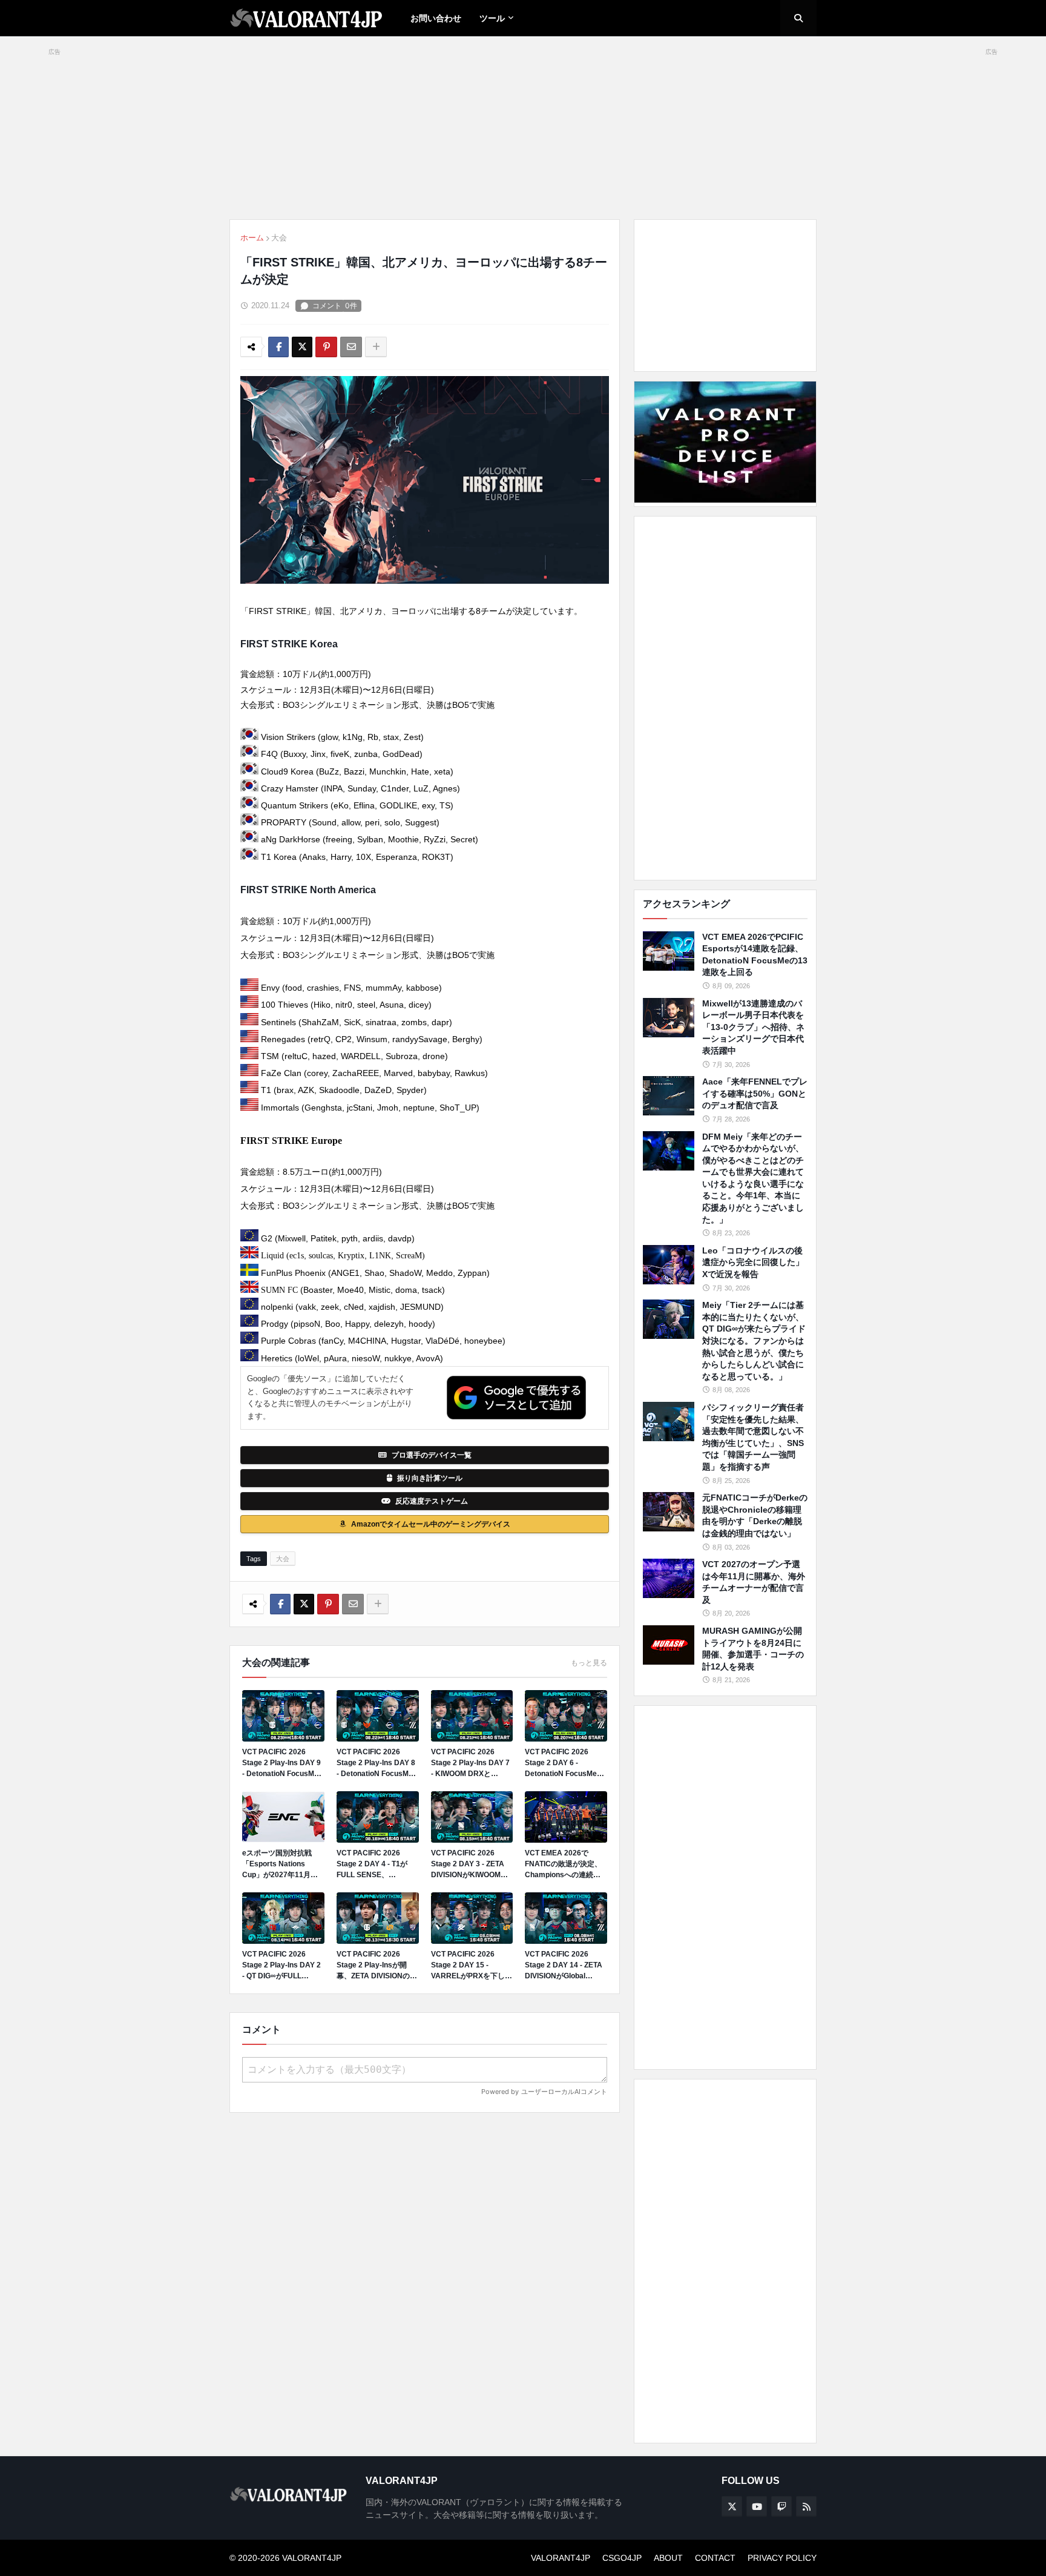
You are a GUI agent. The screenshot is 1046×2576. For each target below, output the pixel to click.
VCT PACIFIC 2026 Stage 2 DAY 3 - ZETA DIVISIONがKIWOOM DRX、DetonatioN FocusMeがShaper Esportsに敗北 (468, 1864)
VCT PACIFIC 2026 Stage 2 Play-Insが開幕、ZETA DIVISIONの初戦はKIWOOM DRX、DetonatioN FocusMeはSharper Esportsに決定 (377, 1966)
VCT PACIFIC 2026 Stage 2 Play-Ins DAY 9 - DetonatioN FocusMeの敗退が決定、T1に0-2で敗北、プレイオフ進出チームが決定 (282, 1763)
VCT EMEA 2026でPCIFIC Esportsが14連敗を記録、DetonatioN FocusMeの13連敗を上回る (755, 955)
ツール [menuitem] (492, 18)
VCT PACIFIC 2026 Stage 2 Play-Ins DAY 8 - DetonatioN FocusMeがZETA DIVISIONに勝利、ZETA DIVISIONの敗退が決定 (377, 1763)
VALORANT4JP (561, 2558)
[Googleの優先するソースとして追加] (516, 1398)
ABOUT (668, 2558)
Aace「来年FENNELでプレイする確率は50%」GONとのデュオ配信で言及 (755, 1093)
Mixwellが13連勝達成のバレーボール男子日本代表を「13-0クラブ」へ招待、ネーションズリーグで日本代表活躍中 (753, 1027)
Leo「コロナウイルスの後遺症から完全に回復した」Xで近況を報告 (753, 1262)
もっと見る (589, 1663)
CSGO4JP (622, 2558)
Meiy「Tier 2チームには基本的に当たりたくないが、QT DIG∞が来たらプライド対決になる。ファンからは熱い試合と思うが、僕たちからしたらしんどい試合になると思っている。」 (754, 1341)
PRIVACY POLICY (782, 2558)
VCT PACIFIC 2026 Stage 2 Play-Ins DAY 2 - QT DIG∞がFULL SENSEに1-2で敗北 (281, 1966)
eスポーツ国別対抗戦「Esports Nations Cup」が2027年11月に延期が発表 (280, 1864)
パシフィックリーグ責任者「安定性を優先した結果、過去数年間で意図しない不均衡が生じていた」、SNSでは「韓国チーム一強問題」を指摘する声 (753, 1437)
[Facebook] (278, 347)
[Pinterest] (326, 347)
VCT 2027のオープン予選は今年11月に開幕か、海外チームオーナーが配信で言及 (754, 1582)
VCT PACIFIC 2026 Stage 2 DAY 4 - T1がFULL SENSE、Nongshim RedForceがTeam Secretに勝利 (376, 1864)
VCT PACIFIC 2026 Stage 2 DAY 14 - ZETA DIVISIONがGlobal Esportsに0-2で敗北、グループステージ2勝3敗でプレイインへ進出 (566, 1966)
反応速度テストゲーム (432, 1501)
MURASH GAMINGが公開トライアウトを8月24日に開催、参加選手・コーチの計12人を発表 (753, 1649)
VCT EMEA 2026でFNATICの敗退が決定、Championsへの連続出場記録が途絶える (563, 1864)
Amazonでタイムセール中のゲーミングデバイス (431, 1524)
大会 (279, 238)
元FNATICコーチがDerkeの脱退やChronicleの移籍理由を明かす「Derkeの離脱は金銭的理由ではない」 (755, 1515)
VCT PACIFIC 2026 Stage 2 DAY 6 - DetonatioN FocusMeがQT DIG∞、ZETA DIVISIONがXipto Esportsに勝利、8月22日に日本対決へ (564, 1763)
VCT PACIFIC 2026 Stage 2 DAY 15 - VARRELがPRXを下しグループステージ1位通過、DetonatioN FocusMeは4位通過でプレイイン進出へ (472, 1966)
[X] (302, 347)
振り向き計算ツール (430, 1478)
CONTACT (715, 2558)
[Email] (351, 347)
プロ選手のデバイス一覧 (432, 1455)
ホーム (252, 238)
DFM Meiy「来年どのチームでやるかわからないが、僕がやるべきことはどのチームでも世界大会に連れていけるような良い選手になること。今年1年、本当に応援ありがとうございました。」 (753, 1178)
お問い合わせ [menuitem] (436, 18)
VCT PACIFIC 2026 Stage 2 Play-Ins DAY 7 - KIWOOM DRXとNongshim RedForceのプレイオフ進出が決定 (470, 1763)
